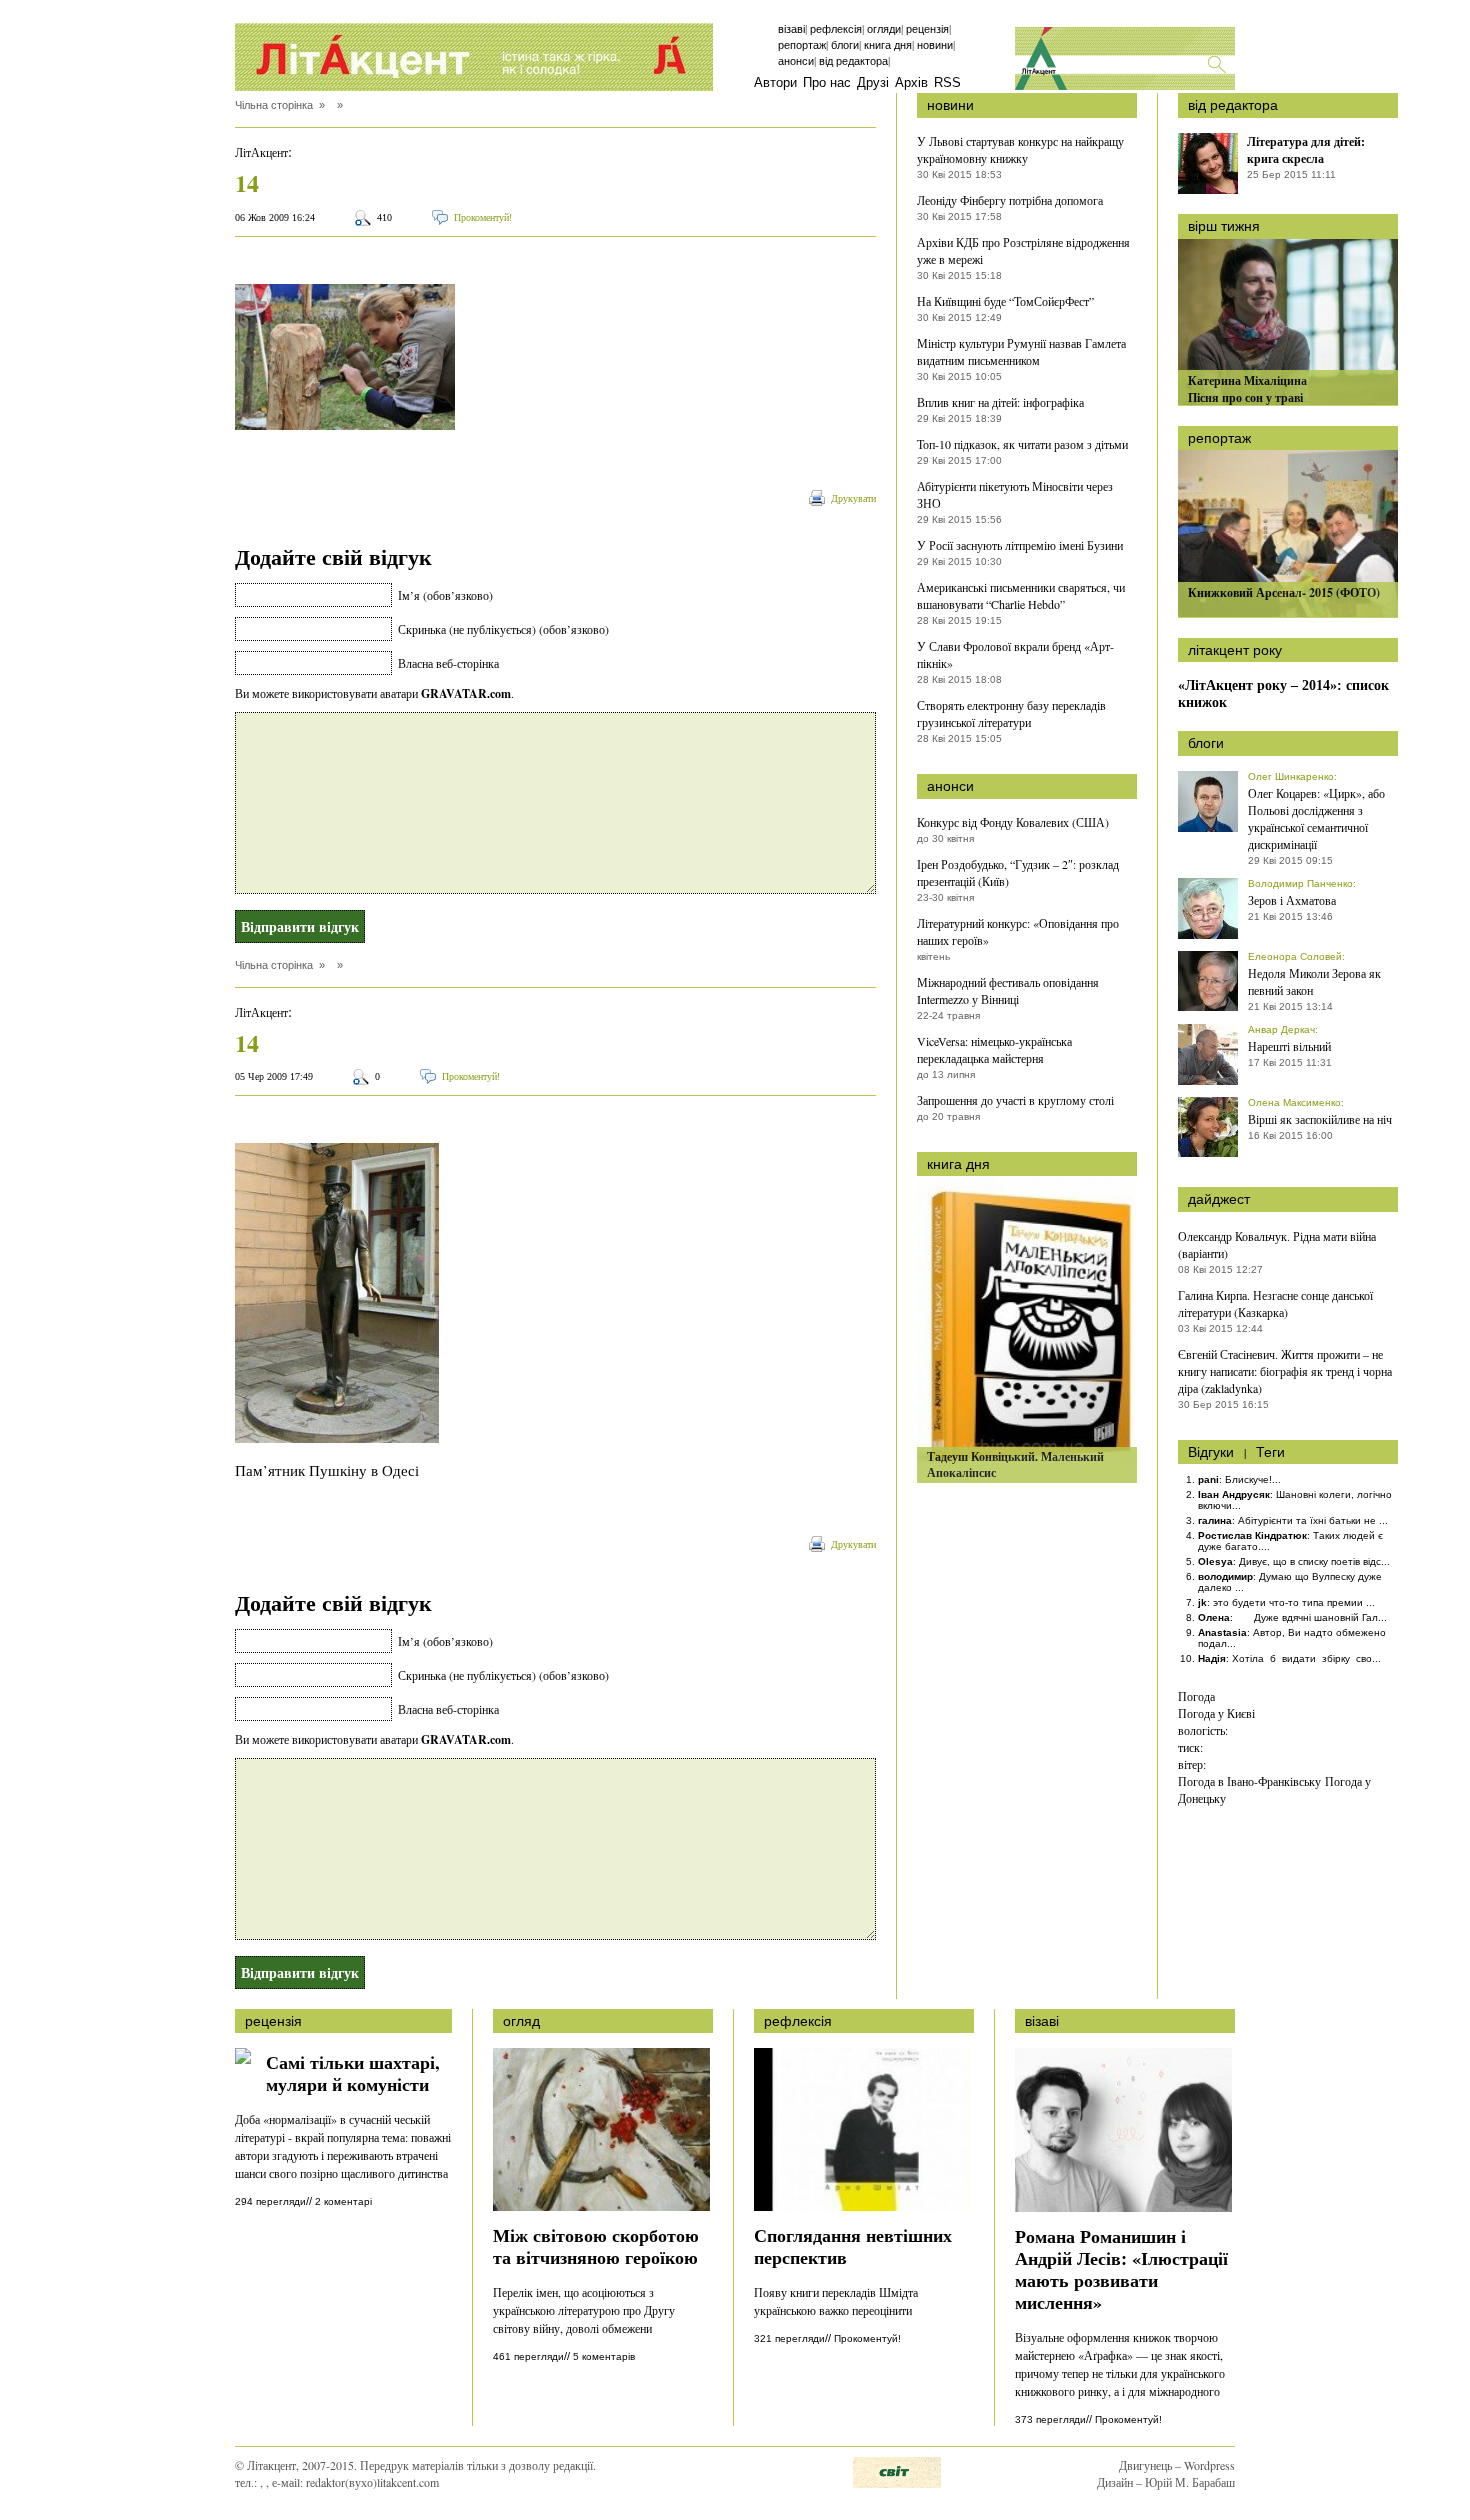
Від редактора (853, 61)
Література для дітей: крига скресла (1306, 150)
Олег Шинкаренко (1291, 776)
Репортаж (802, 45)
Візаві (791, 29)
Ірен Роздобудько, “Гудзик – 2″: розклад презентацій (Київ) (1018, 872)
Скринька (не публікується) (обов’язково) (503, 629)
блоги (1206, 743)
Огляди (884, 29)
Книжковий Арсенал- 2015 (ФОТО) (1284, 592)
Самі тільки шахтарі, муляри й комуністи (353, 2072)
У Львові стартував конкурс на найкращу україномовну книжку (1020, 149)
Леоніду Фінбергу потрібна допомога (1010, 200)
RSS (947, 82)
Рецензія (927, 29)
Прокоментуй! (483, 217)
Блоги (845, 45)
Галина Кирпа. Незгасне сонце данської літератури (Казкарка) (1275, 1303)
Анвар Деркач (1281, 1029)
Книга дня (888, 45)
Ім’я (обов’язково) (445, 595)
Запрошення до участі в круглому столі (1015, 1100)
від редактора (1233, 105)
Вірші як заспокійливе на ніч (1320, 1119)
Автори (775, 82)
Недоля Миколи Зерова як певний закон (1314, 981)
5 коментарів (604, 2356)
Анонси (796, 61)
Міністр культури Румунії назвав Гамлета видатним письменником (1021, 351)
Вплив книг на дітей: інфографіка (1000, 402)
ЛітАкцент (261, 152)
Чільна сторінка (274, 105)
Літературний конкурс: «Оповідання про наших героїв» (1018, 931)
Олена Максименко (1294, 1102)
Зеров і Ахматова (1292, 900)
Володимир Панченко (1300, 883)
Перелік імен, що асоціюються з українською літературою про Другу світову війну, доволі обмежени (584, 2310)
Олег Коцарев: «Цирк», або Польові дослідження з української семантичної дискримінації (1316, 818)
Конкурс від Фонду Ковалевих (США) (1013, 822)
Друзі (873, 82)
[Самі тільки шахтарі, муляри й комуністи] (243, 2059)
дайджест (1219, 1199)
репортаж (1219, 438)
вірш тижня (1224, 226)
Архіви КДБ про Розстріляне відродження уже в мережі (1023, 250)
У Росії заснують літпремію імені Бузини (1020, 545)
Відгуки (1211, 1452)
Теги (1270, 1452)
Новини (935, 45)
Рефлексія (836, 29)
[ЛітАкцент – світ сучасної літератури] (474, 57)
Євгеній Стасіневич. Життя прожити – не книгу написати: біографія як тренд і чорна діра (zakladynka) (1285, 1371)
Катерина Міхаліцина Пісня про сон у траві (1247, 389)
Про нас (827, 82)
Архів (911, 82)
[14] (345, 424)
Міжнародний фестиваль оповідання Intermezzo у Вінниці (1008, 990)
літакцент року (1235, 650)
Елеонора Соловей (1295, 956)
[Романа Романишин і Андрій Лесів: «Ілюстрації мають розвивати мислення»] (1123, 2207)
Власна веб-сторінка (448, 663)
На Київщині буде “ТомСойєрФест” (1005, 301)
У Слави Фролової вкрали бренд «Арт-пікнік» (1015, 654)
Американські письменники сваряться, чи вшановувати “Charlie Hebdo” (1021, 595)
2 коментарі (343, 2201)
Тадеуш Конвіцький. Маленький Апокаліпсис (1015, 1465)
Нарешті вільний (1289, 1046)
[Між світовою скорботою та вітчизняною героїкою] (601, 2206)
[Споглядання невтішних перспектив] (862, 2206)
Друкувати (853, 498)
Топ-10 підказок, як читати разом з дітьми (1022, 444)
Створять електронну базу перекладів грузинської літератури (1011, 713)
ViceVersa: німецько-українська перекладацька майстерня (994, 1049)
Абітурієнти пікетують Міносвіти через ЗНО (1015, 494)
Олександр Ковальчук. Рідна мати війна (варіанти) (1277, 1244)
